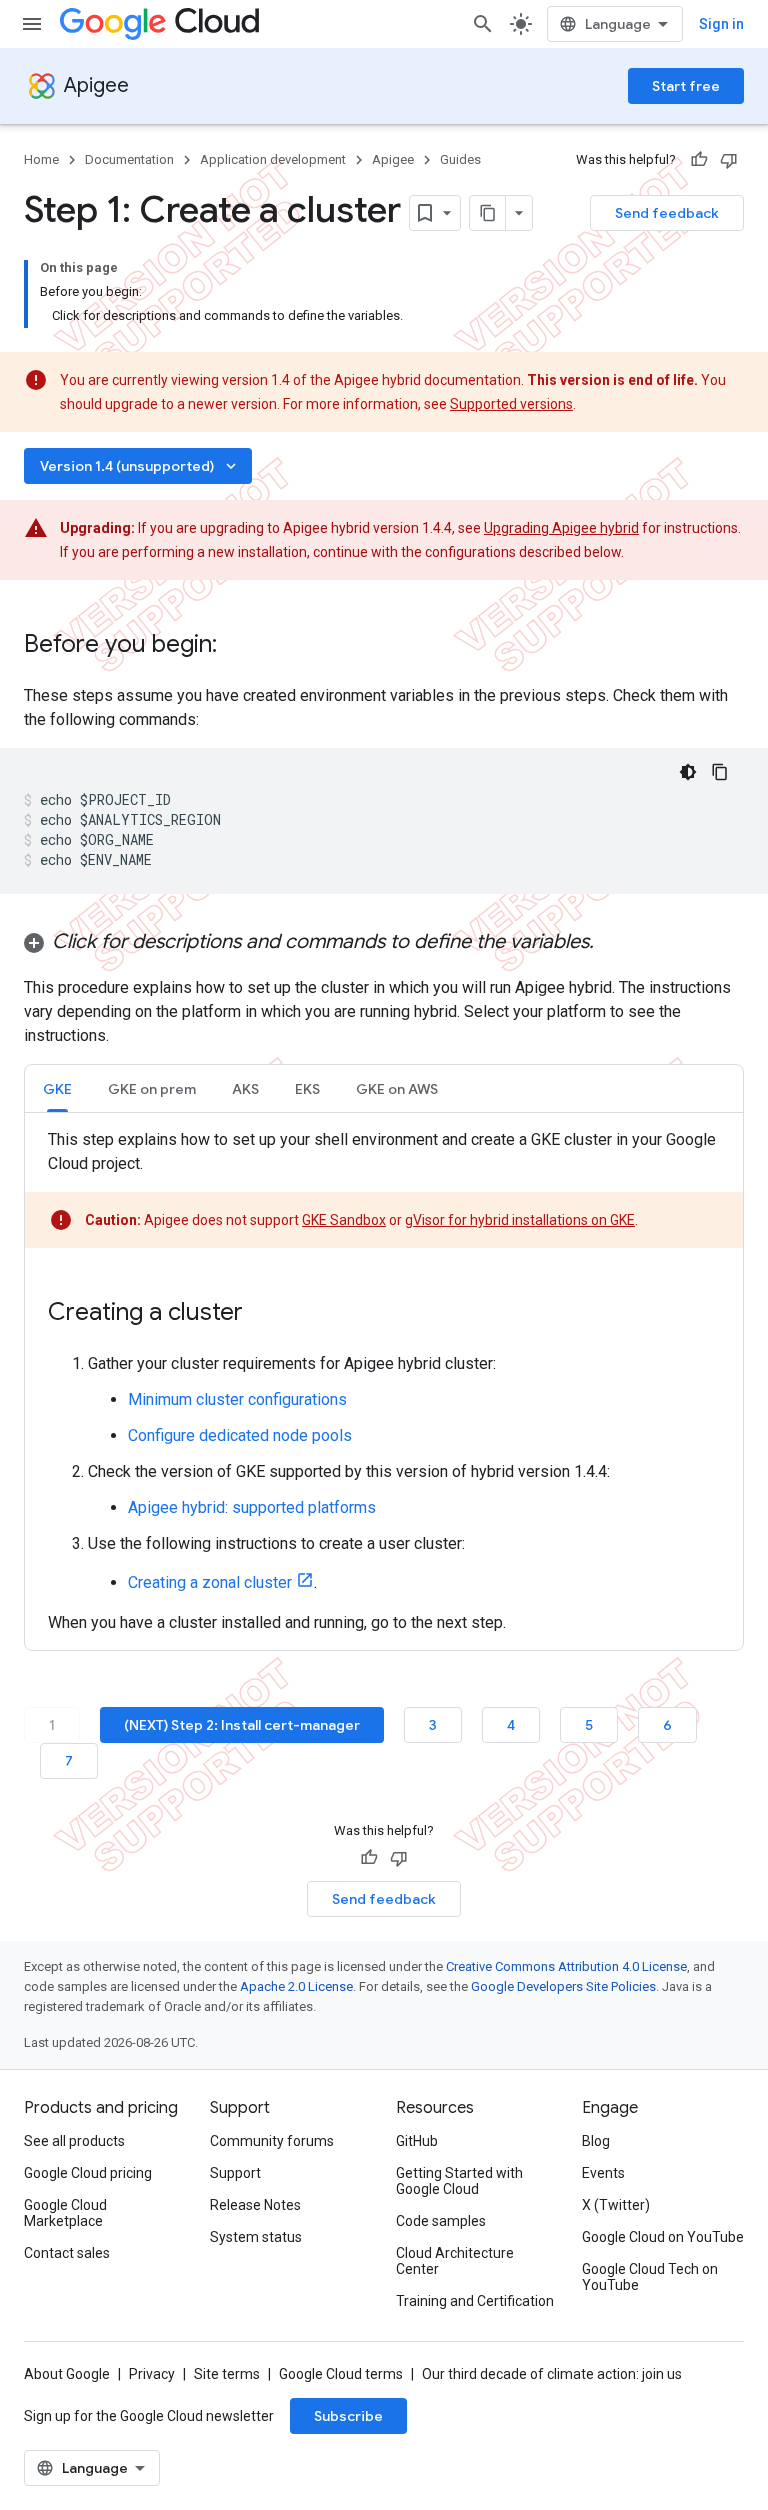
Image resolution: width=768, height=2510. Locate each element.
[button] (384, 942)
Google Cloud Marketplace (65, 2213)
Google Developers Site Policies (563, 1986)
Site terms (227, 2374)
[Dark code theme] (688, 772)
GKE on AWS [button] (397, 1089)
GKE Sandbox (344, 1220)
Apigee (96, 85)
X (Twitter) (616, 2205)
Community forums (272, 2141)
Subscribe (348, 2416)
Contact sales (67, 2253)
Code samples (441, 2221)
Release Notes (255, 2205)
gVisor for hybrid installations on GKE (520, 1220)
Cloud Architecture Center (455, 2261)
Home (41, 159)
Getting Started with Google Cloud (459, 2181)
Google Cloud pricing (88, 2173)
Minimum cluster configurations (237, 1399)
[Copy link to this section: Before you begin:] (237, 646)
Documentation (129, 159)
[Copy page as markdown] (488, 213)
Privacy (152, 2374)
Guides (460, 159)
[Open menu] (32, 24)
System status (256, 2237)
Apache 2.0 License (296, 1986)
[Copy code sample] (720, 772)
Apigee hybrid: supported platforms (252, 1507)
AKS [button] (245, 1089)
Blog (596, 2141)
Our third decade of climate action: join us (552, 2374)
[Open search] (483, 24)
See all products (74, 2141)
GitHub (417, 2141)
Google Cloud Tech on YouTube (650, 2277)
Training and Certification (475, 2301)
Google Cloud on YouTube (663, 2237)
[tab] (57, 1088)
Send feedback (667, 213)
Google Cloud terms (341, 2374)
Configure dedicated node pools (240, 1435)
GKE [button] (57, 1089)
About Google (67, 2374)
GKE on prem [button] (152, 1089)
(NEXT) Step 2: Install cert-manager (242, 1725)
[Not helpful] (729, 160)
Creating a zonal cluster (210, 1582)
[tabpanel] (384, 1381)
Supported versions (511, 404)
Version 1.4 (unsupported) (140, 466)
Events (603, 2173)
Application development (273, 159)
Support (235, 2173)
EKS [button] (307, 1089)
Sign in (721, 24)
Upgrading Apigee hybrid (561, 528)
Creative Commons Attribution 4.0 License (566, 1966)
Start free (686, 86)
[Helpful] (699, 160)
